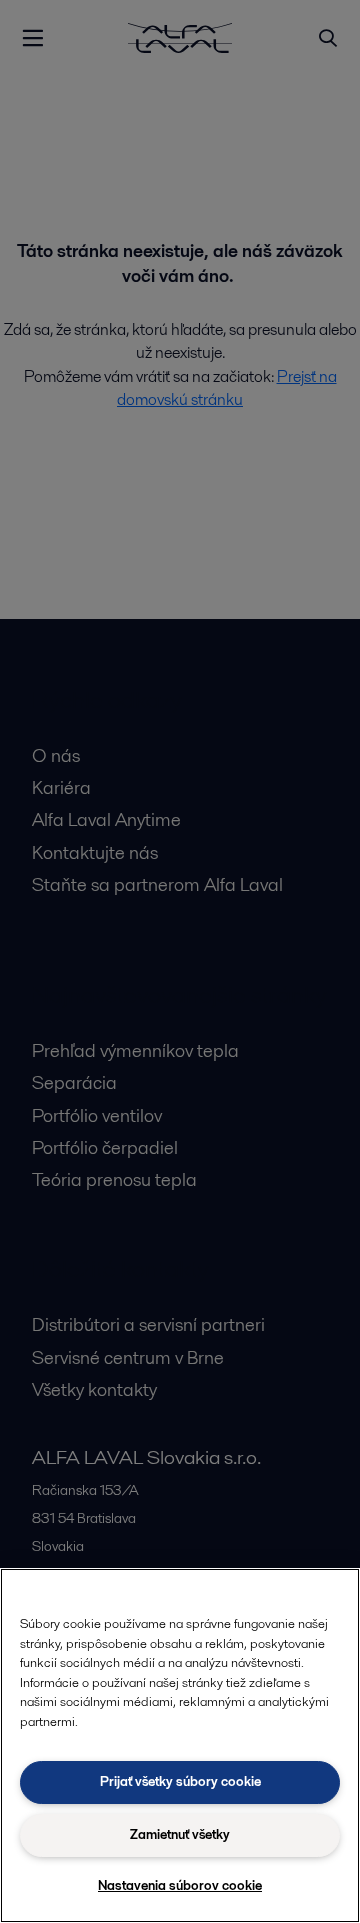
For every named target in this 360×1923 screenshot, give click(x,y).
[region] (180, 1745)
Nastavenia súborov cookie (180, 1885)
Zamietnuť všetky (180, 1834)
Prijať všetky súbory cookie (180, 1781)
